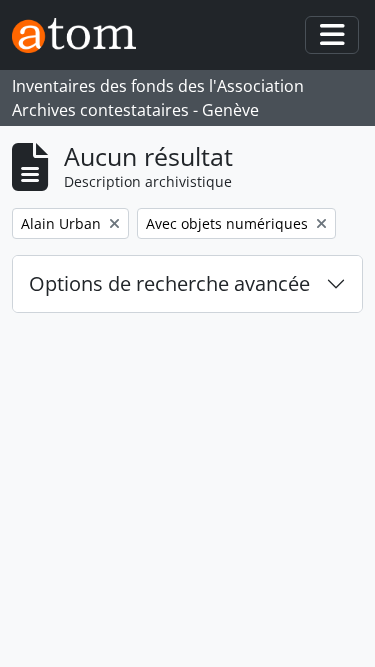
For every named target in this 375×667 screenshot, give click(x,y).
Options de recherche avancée (169, 283)
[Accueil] (82, 35)
